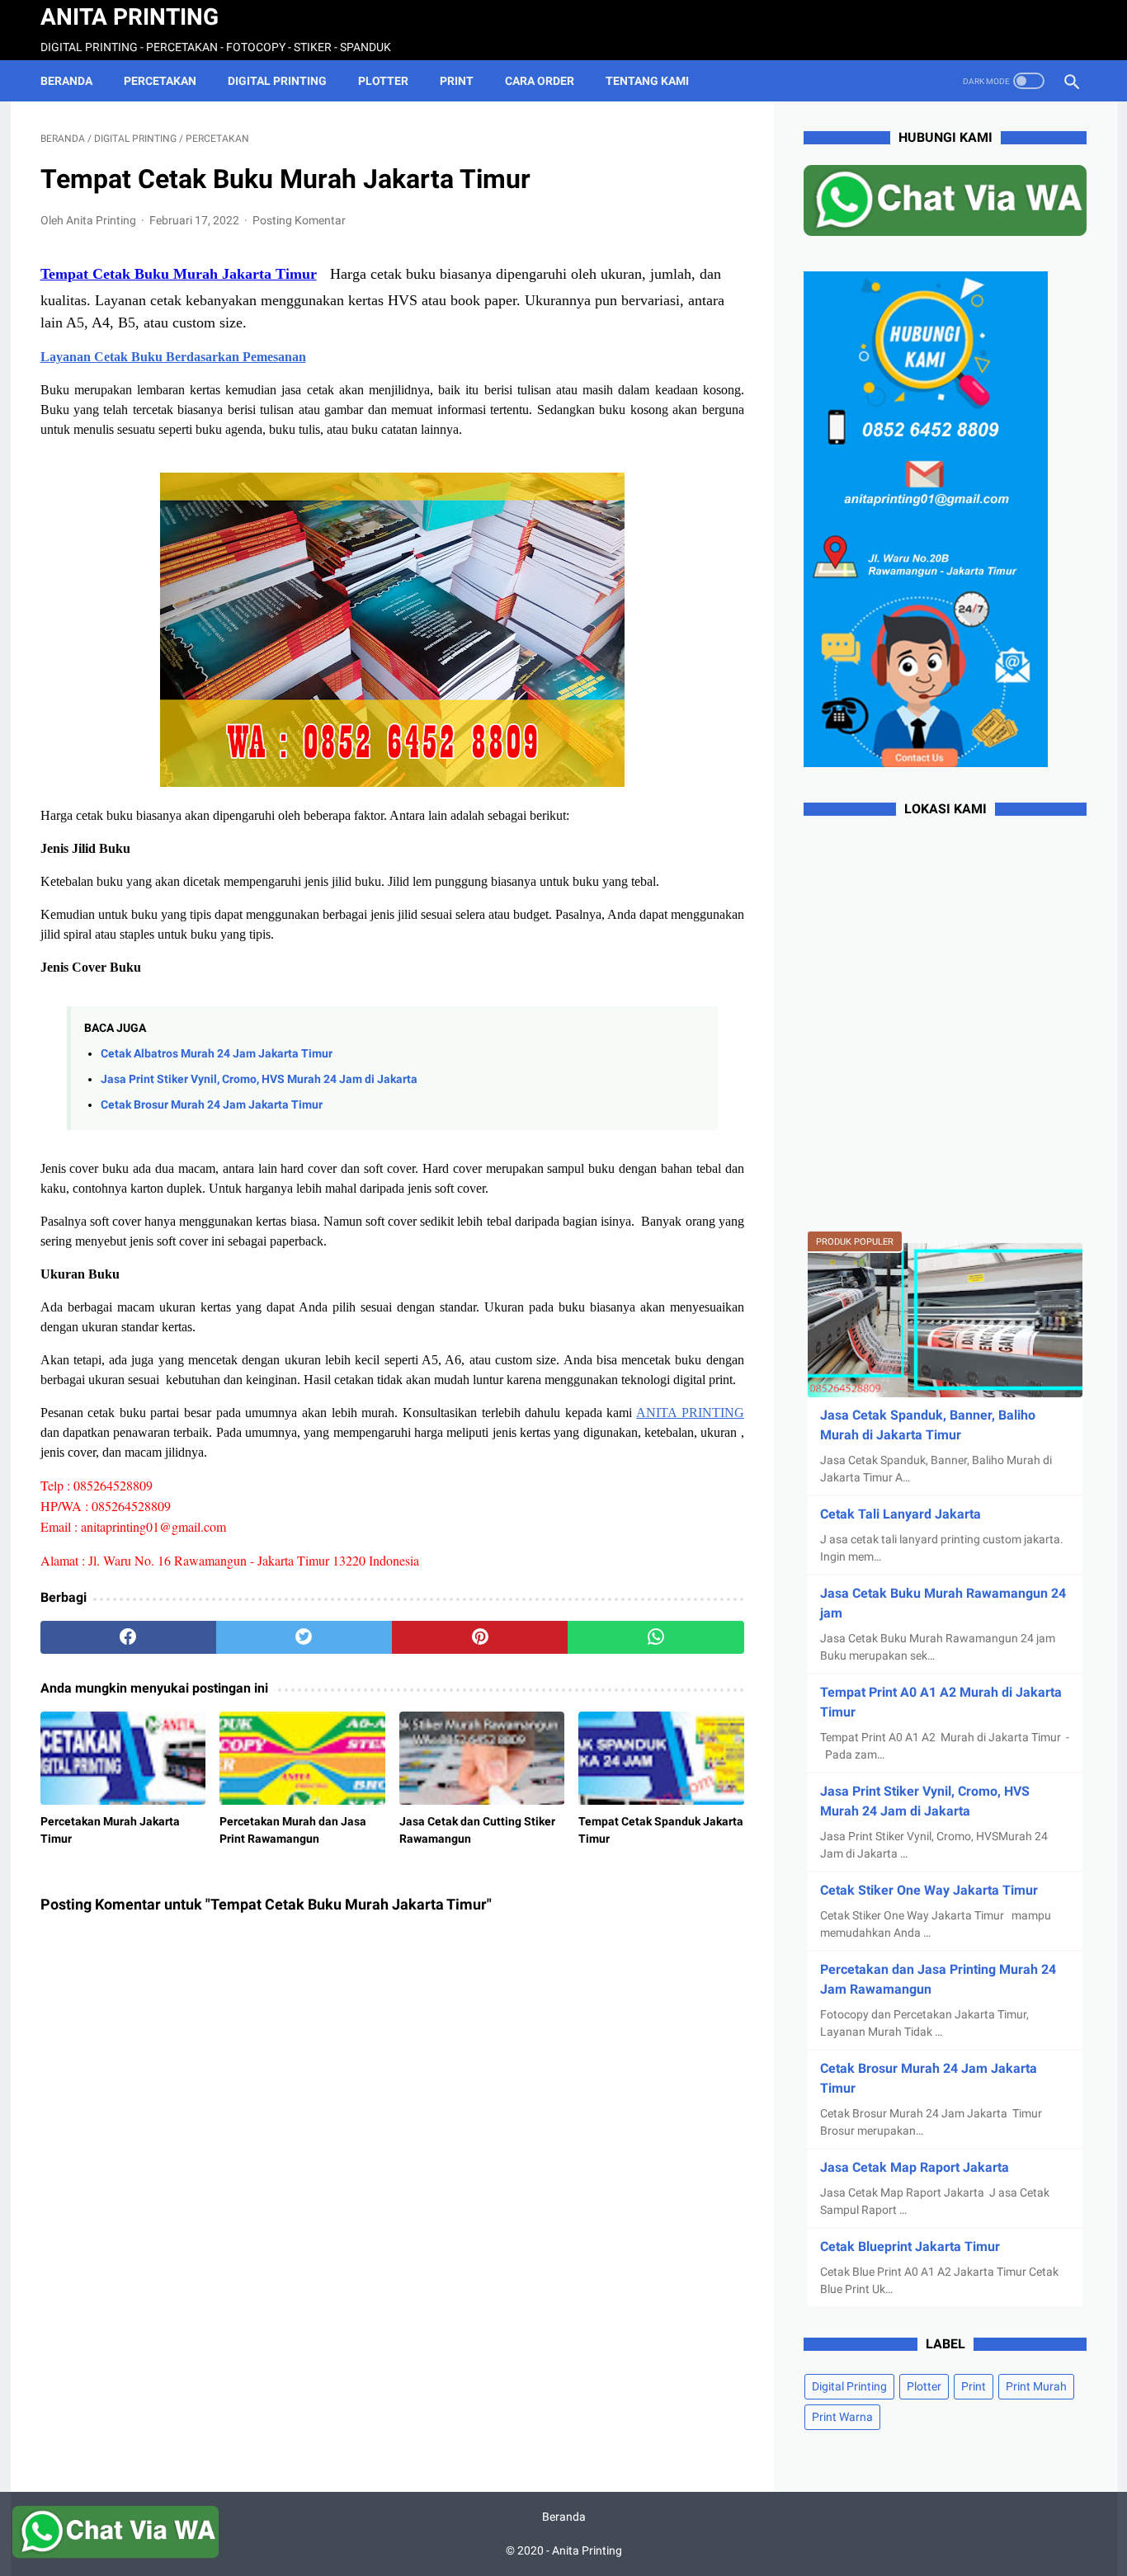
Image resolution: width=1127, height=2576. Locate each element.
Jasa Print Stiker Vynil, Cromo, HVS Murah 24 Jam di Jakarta (259, 1079)
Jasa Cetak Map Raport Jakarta (915, 2167)
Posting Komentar (299, 220)
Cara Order (540, 81)
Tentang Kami (647, 81)
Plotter (383, 81)
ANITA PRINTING (690, 1413)
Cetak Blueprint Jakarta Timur (910, 2246)
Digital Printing (277, 81)
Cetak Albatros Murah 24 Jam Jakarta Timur (217, 1054)
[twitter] (304, 1637)
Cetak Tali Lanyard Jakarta (901, 1514)
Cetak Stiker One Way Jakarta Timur (929, 1890)
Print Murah (1036, 2386)
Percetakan (160, 81)
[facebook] (128, 1637)
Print (457, 81)
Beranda (66, 81)
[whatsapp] (655, 1637)
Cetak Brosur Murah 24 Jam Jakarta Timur (212, 1105)
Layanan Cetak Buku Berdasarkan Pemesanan (173, 357)
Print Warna (842, 2417)
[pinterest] (480, 1637)
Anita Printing (130, 17)
